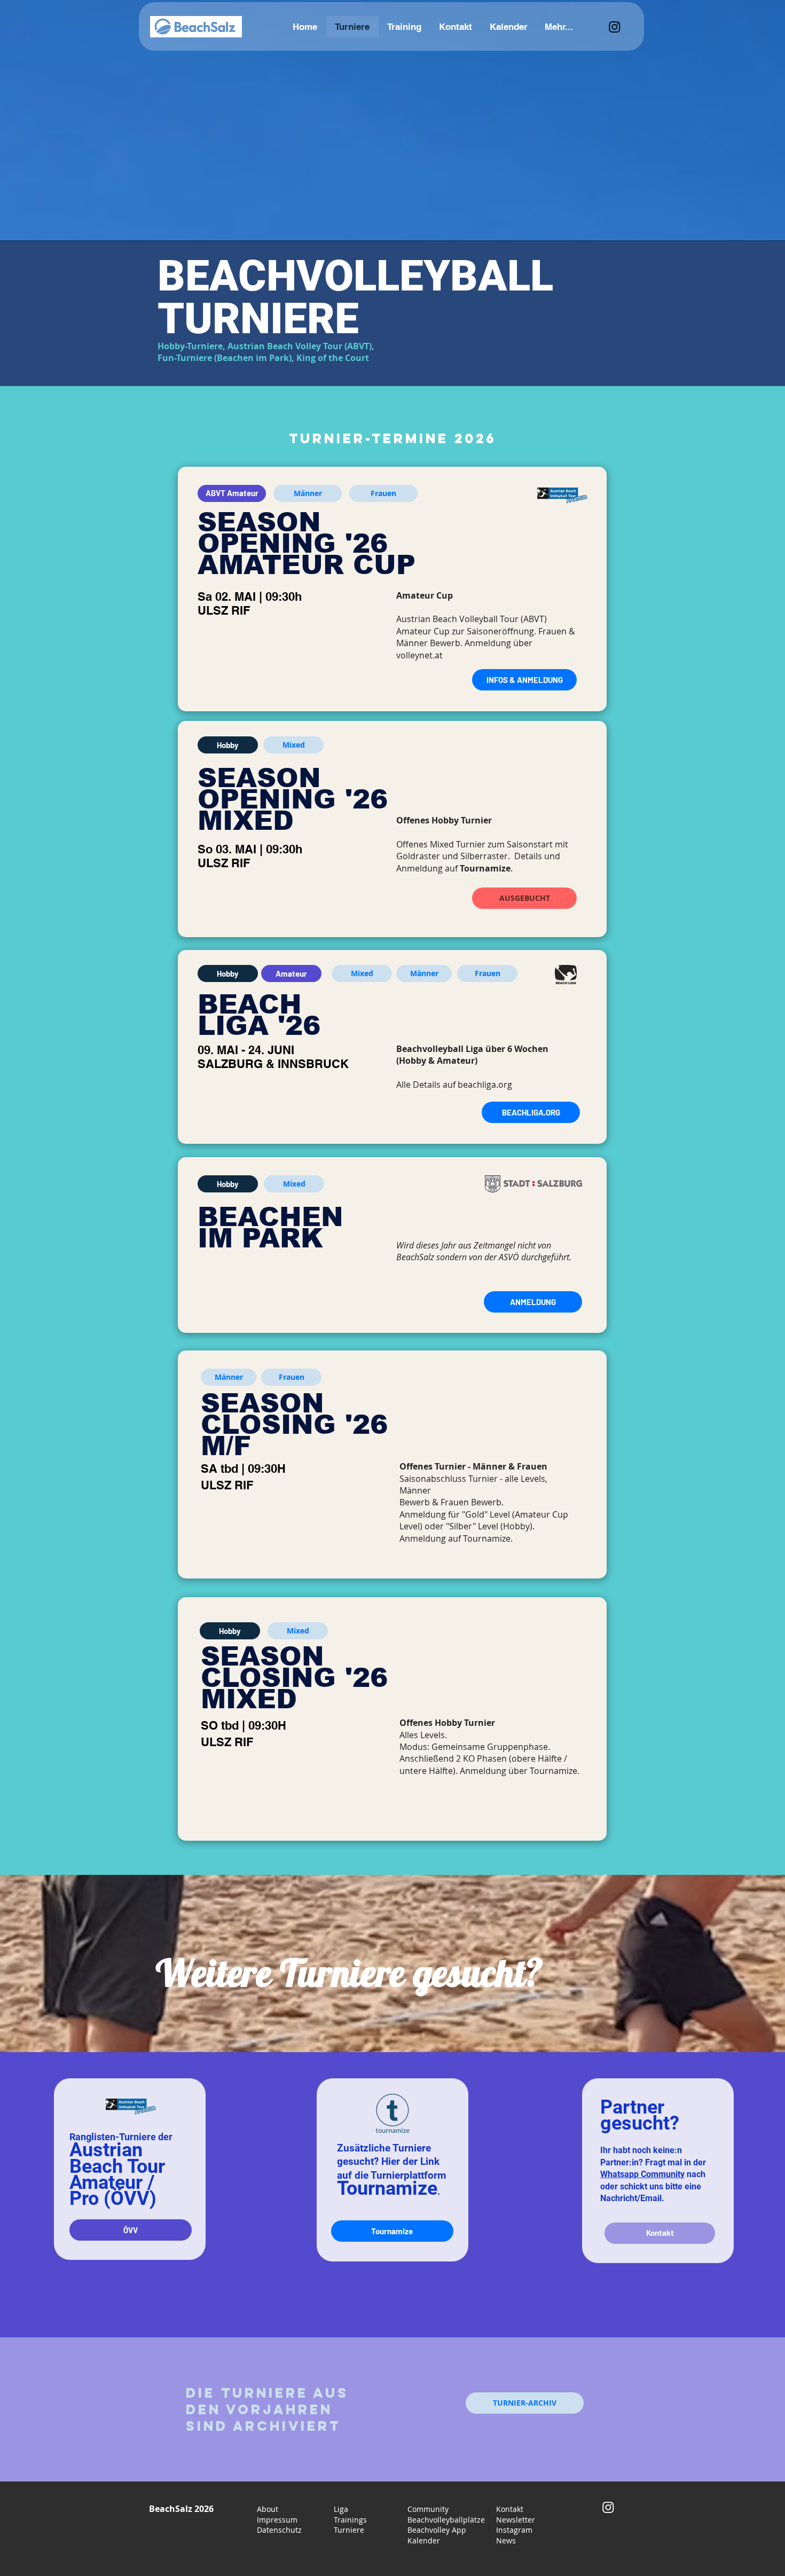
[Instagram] (615, 27)
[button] (232, 493)
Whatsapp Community (642, 2174)
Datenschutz (279, 2530)
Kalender (424, 2540)
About (269, 2509)
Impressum (277, 2520)
